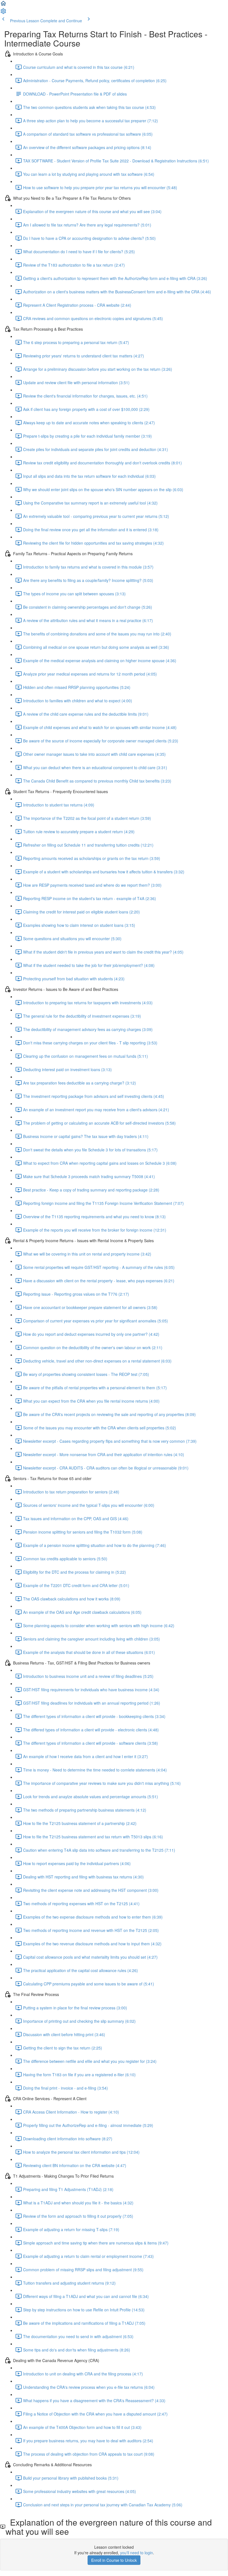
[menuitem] (3, 13)
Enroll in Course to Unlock (114, 2560)
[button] (3, 5)
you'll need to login (137, 2553)
